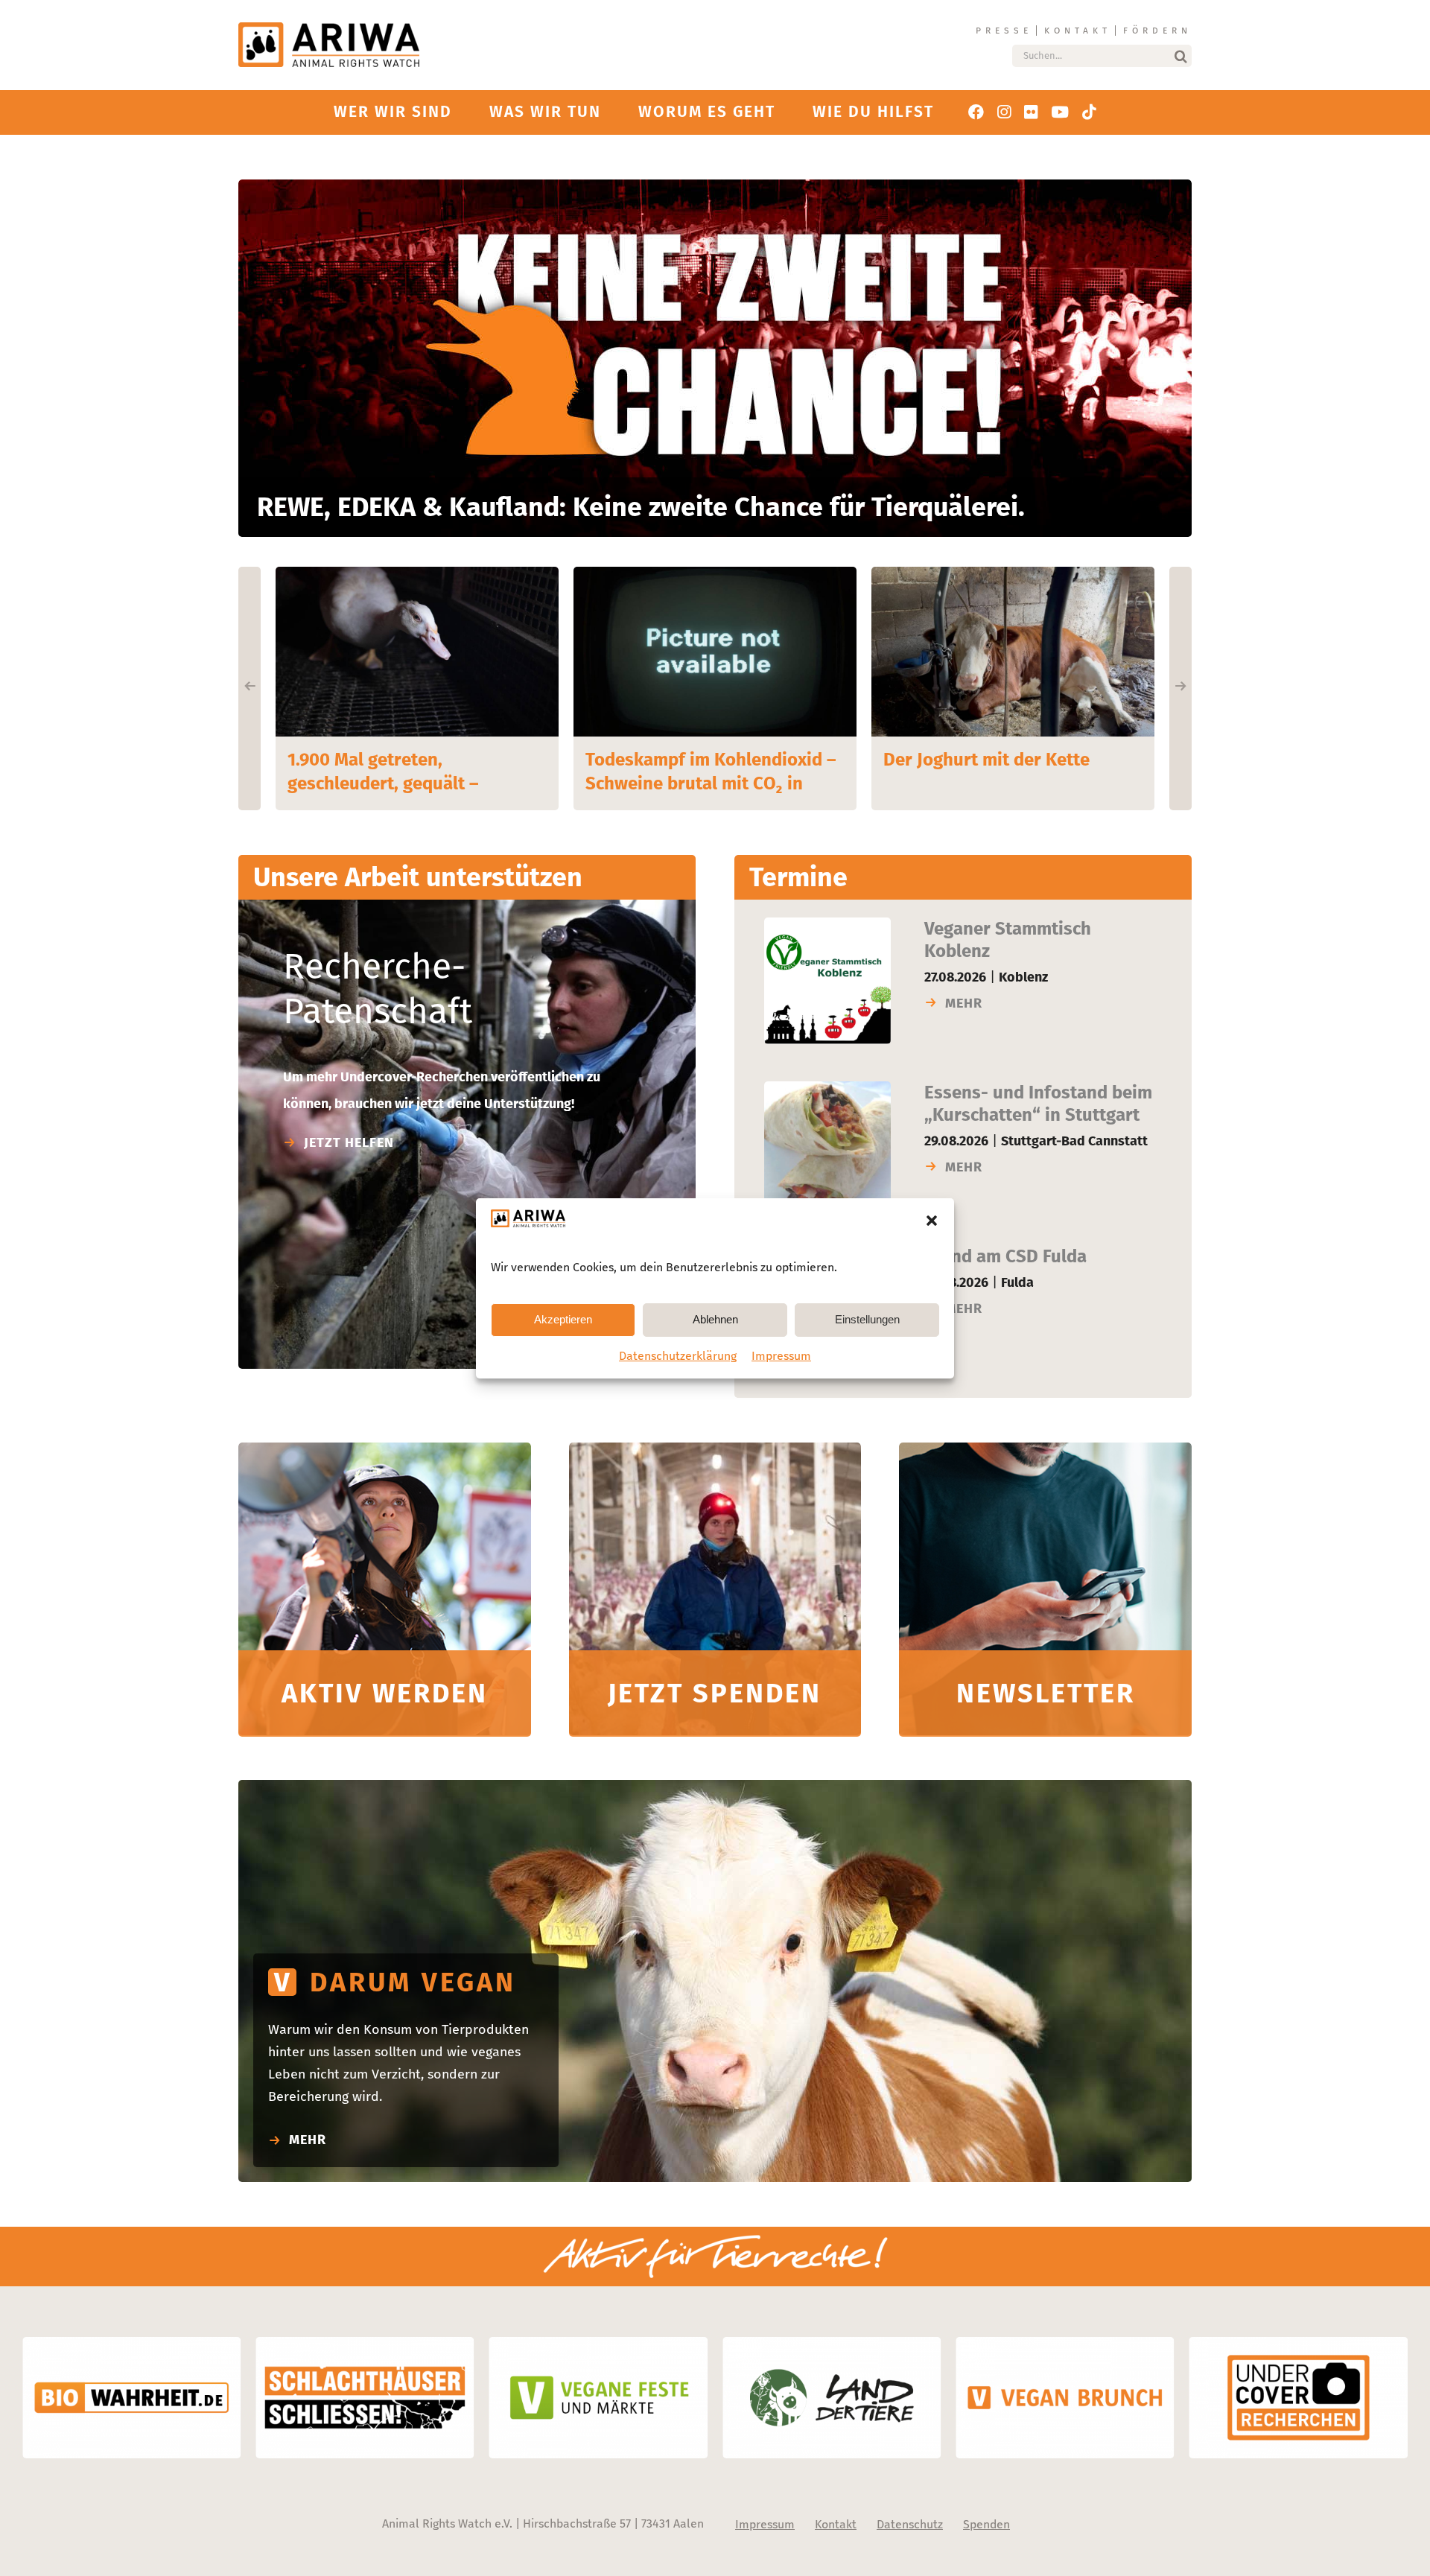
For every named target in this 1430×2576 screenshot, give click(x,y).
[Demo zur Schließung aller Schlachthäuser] (385, 1449)
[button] (932, 1221)
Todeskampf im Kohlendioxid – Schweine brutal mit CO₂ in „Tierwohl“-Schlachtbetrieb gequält (413, 771)
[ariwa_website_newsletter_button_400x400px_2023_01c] (1045, 1449)
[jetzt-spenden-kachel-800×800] (715, 1449)
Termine (798, 877)
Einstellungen (867, 1319)
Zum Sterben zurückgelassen (1001, 760)
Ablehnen (715, 1319)
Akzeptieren (563, 1319)
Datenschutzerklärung (678, 1356)
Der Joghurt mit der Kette (689, 760)
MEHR (964, 1003)
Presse (1004, 31)
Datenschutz (910, 2524)
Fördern (1157, 31)
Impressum (781, 1356)
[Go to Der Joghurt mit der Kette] (715, 652)
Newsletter (1046, 1694)
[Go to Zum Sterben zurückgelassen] (1013, 652)
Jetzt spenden (715, 1694)
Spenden (986, 2524)
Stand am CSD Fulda (1005, 1256)
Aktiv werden (385, 1694)
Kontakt (1078, 31)
